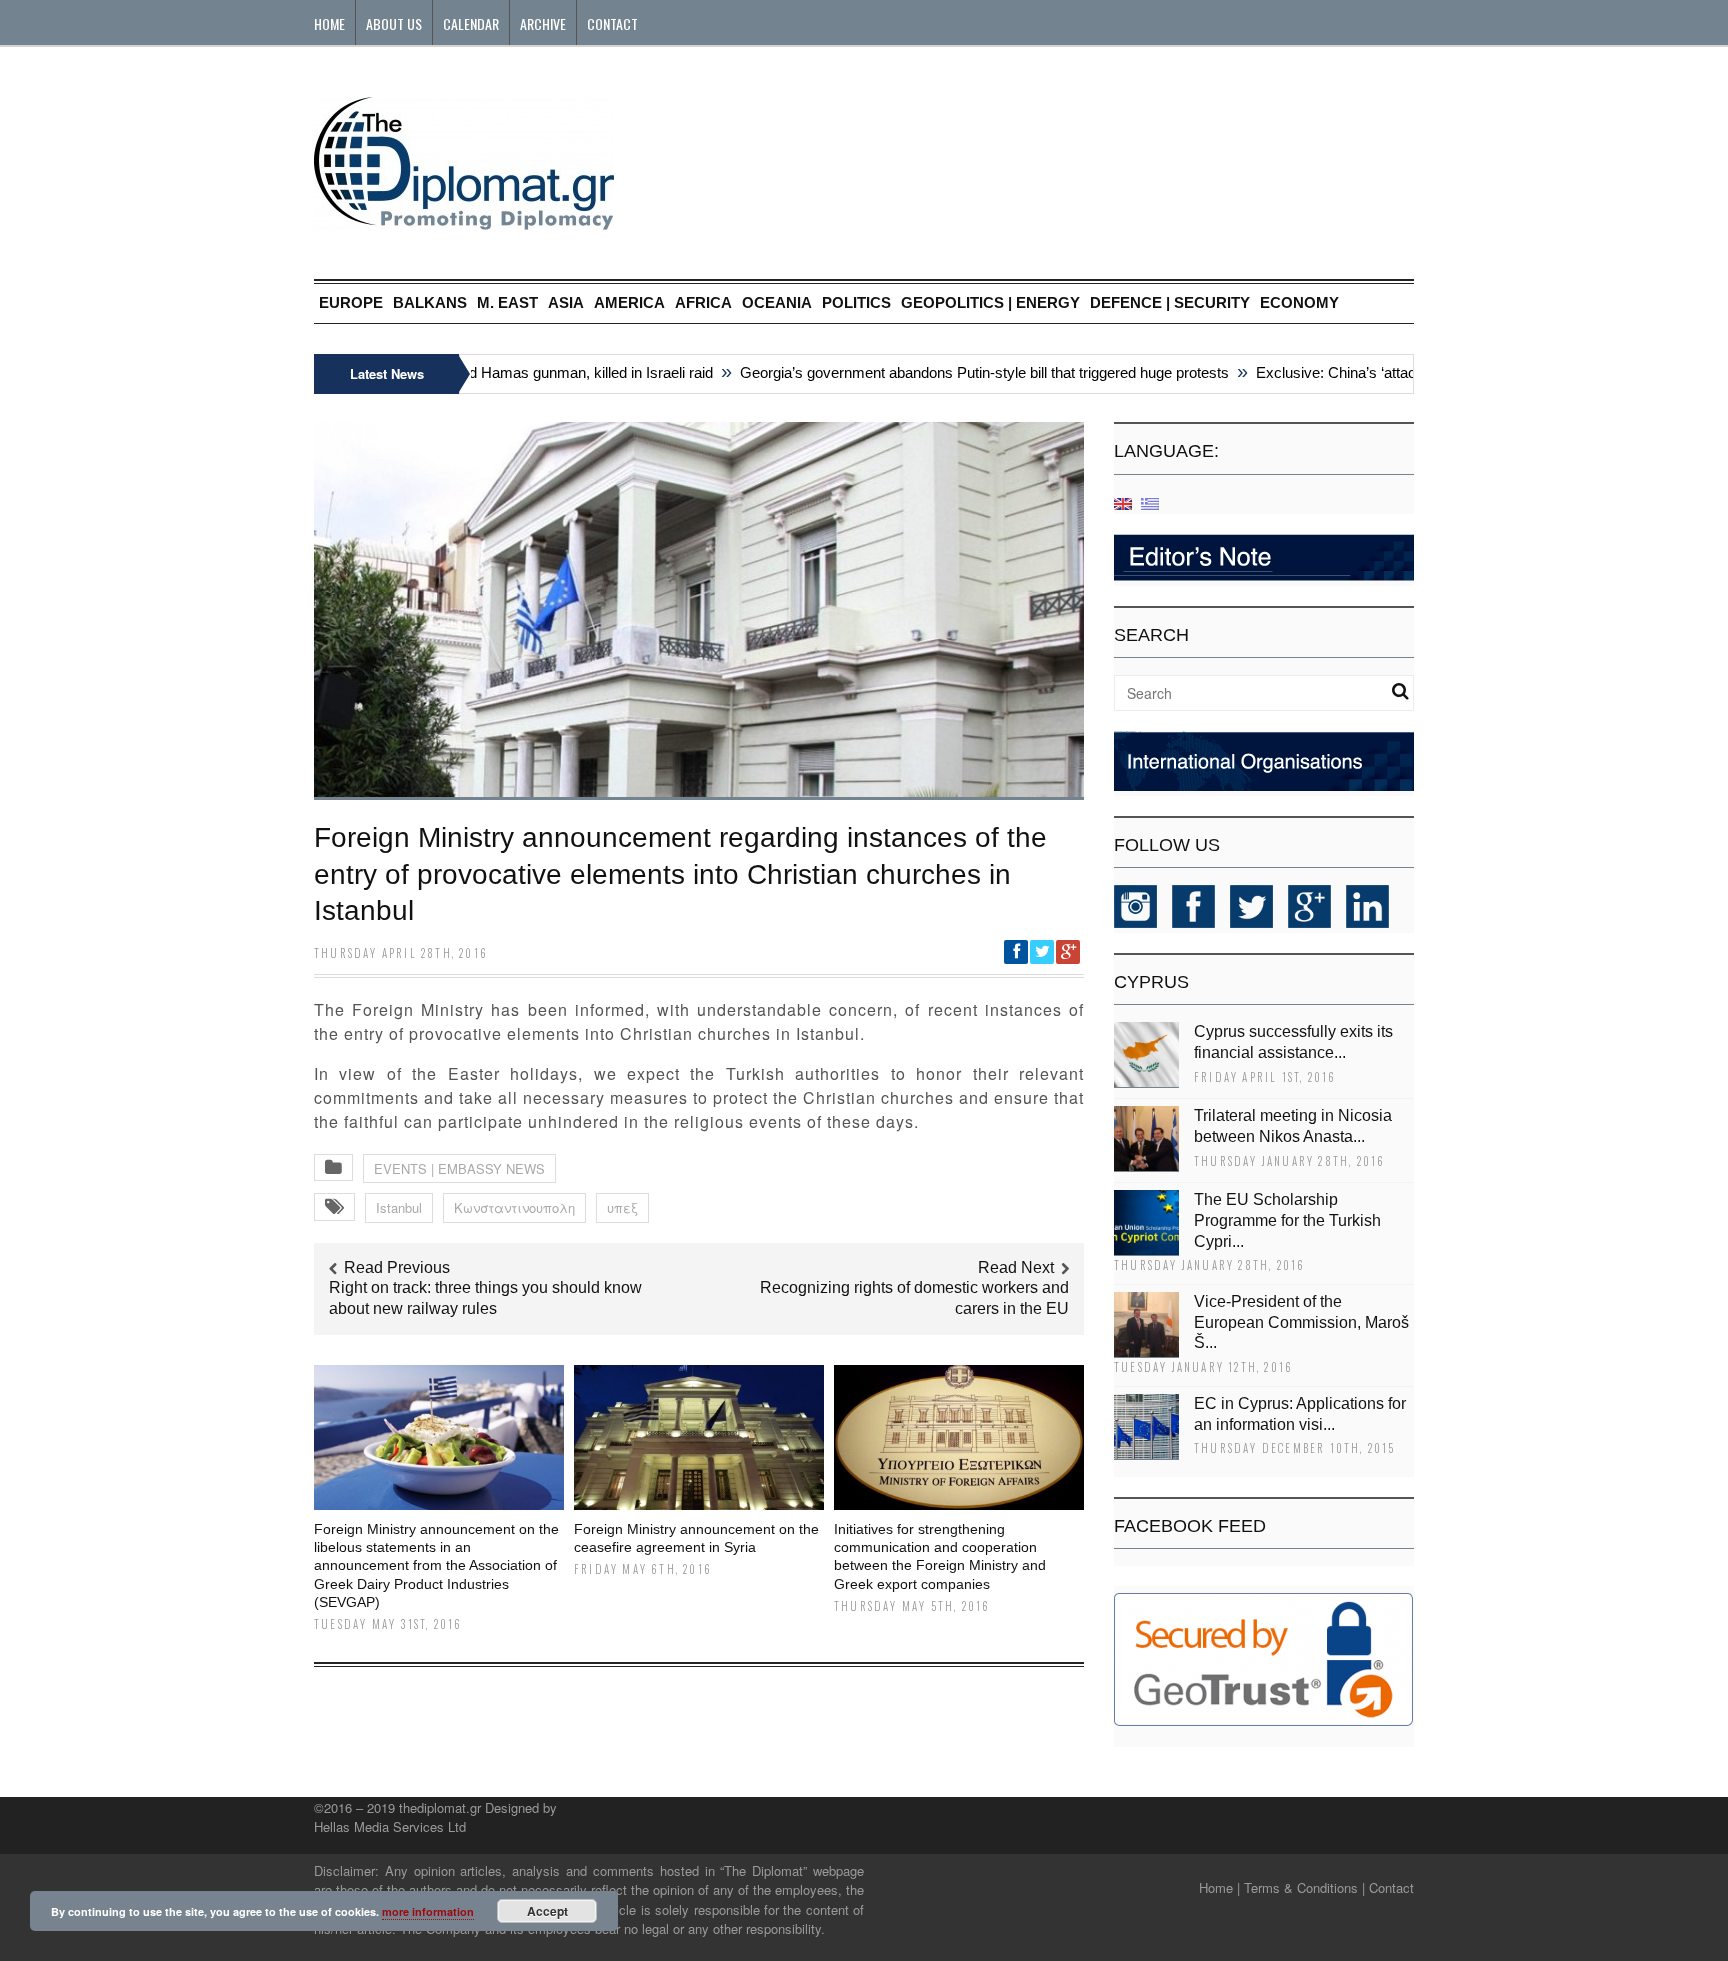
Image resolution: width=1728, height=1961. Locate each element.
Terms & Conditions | (1304, 1887)
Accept (547, 1911)
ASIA (566, 302)
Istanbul (399, 1207)
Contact (612, 23)
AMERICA (629, 302)
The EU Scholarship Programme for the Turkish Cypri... (1287, 1220)
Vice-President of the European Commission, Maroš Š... (1301, 1322)
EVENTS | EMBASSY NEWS (459, 1168)
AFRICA (703, 302)
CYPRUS (1151, 982)
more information (428, 1911)
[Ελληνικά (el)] (1150, 502)
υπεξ (622, 1207)
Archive (543, 23)
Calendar (471, 23)
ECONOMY (1299, 302)
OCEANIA (777, 302)
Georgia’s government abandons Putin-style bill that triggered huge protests (954, 372)
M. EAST (507, 302)
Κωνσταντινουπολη (514, 1207)
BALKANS (430, 302)
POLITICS (856, 302)
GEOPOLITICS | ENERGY (990, 302)
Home (329, 23)
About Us (394, 23)
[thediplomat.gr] (464, 220)
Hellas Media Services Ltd (390, 1826)
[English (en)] (1123, 502)
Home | (1219, 1887)
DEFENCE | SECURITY (1170, 302)
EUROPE (351, 302)
